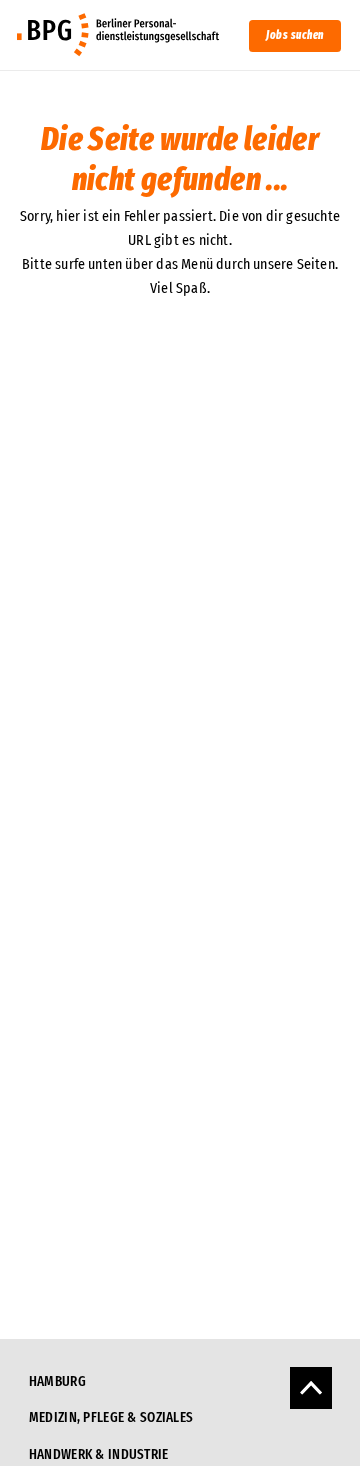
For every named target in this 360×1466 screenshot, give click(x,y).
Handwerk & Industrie (99, 1454)
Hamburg (57, 1381)
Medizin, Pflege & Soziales (111, 1417)
